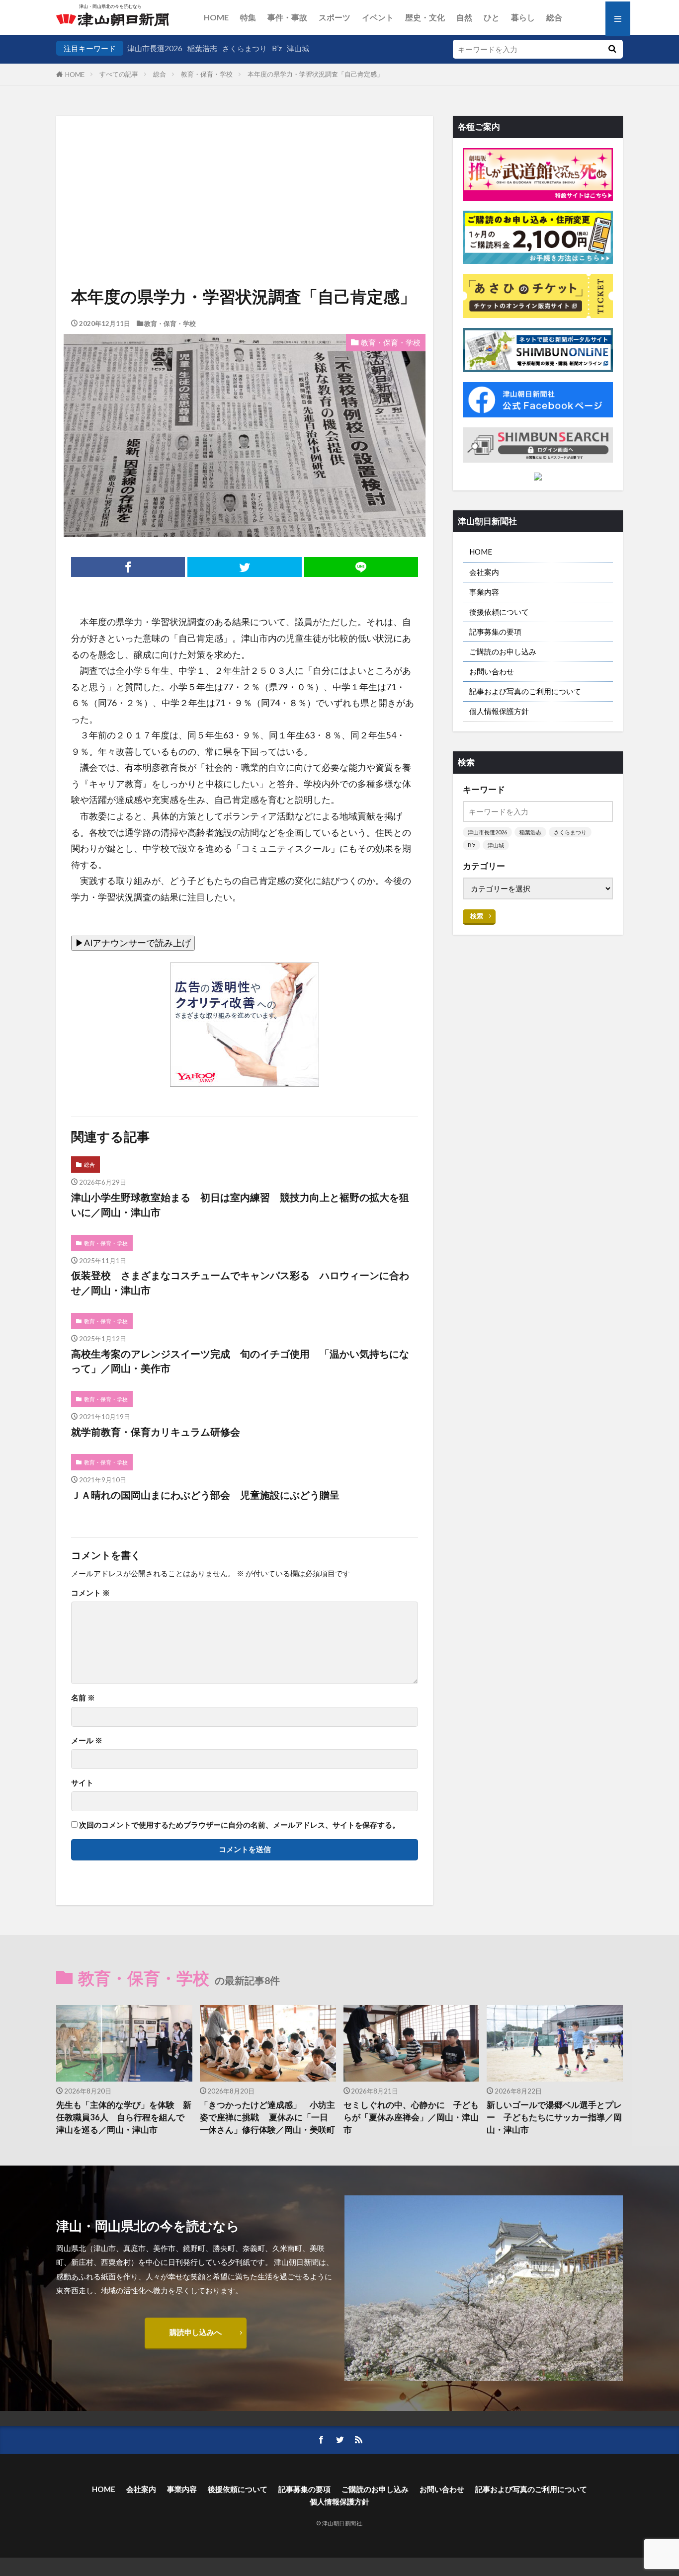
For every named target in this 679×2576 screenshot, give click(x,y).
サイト (82, 1783)
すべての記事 (119, 74)
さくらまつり (245, 48)
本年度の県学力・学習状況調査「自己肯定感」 (315, 74)
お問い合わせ (492, 671)
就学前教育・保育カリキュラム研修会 (156, 1432)
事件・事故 (287, 17)
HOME (216, 17)
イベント (378, 17)
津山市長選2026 (155, 48)
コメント (90, 1593)
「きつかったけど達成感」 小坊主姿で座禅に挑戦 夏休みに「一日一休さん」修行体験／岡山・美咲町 (267, 2117)
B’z (277, 48)
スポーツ (335, 17)
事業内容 (484, 592)
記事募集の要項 (495, 632)
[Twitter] (244, 567)
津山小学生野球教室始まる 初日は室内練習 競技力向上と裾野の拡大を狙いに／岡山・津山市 (240, 1205)
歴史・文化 (425, 17)
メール (87, 1740)
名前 (83, 1698)
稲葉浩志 (202, 48)
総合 (554, 17)
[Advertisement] (245, 169)
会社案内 (484, 572)
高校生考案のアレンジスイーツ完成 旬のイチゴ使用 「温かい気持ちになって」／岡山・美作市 (240, 1361)
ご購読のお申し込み (503, 651)
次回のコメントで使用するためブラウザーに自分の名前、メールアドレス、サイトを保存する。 (239, 1825)
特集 (248, 17)
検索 (477, 916)
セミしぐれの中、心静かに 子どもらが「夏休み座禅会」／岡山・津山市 (411, 2117)
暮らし (523, 17)
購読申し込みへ (196, 2332)
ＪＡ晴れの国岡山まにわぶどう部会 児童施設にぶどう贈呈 (205, 1495)
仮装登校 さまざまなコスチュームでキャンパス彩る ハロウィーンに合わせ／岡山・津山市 (240, 1283)
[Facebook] (128, 567)
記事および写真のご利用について (525, 691)
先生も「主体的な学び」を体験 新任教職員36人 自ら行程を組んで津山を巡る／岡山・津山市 (124, 2117)
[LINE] (361, 567)
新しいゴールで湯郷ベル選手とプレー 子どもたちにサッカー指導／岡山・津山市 (554, 2117)
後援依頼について (499, 612)
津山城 (298, 48)
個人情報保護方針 (499, 711)
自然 (464, 17)
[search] (612, 49)
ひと (492, 17)
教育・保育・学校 (207, 74)
